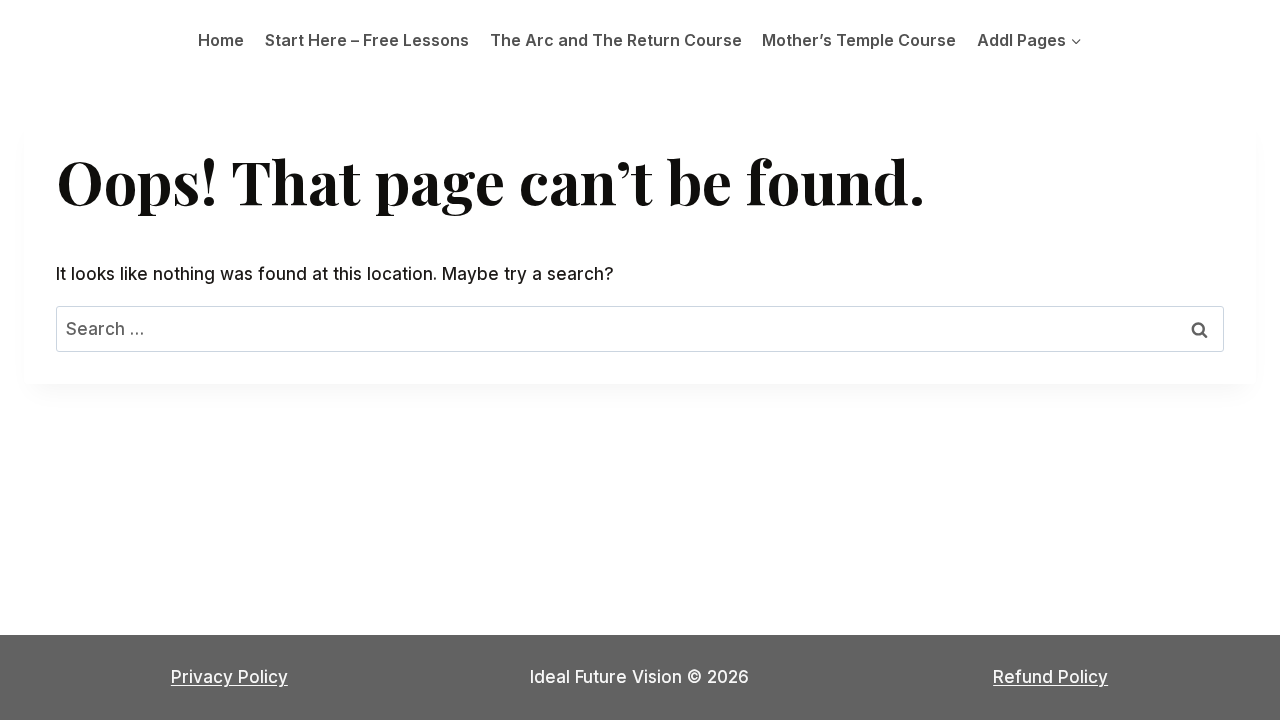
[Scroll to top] (1229, 649)
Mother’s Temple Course (859, 40)
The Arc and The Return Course (616, 40)
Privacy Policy (229, 677)
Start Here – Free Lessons (367, 40)
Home (221, 40)
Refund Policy (1050, 677)
